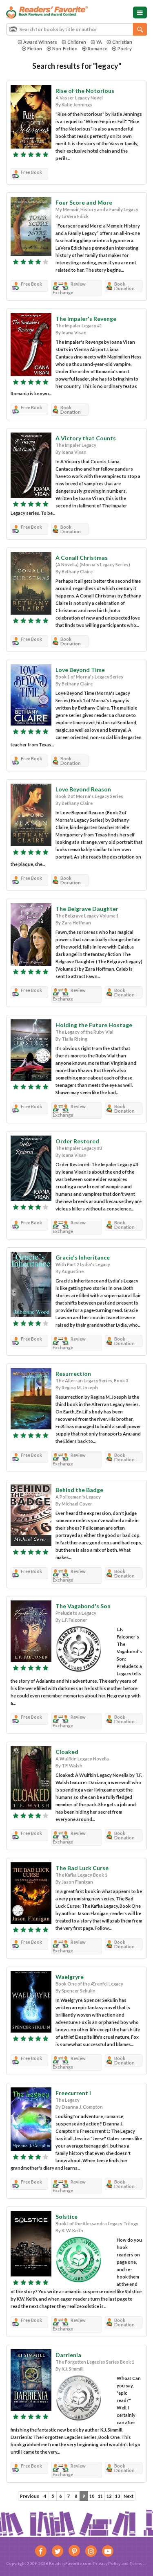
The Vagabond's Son (83, 1606)
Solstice (67, 2217)
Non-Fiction (65, 48)
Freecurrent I (73, 2093)
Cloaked (67, 1752)
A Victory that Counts (86, 438)
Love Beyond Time (80, 670)
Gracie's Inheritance (83, 1257)
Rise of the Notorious (85, 91)
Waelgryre (70, 1977)
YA (99, 42)
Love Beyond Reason (83, 789)
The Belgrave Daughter (87, 909)
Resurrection (73, 1374)
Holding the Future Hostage (94, 1025)
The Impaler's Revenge (86, 319)
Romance (98, 48)
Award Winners (40, 42)
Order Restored (77, 1141)
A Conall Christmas (82, 558)
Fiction (35, 48)
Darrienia (68, 2355)
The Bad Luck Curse (82, 1868)
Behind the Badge (79, 1490)
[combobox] (76, 29)
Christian (122, 42)
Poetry (125, 48)
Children (77, 42)
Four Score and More (84, 202)
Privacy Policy (107, 2563)
